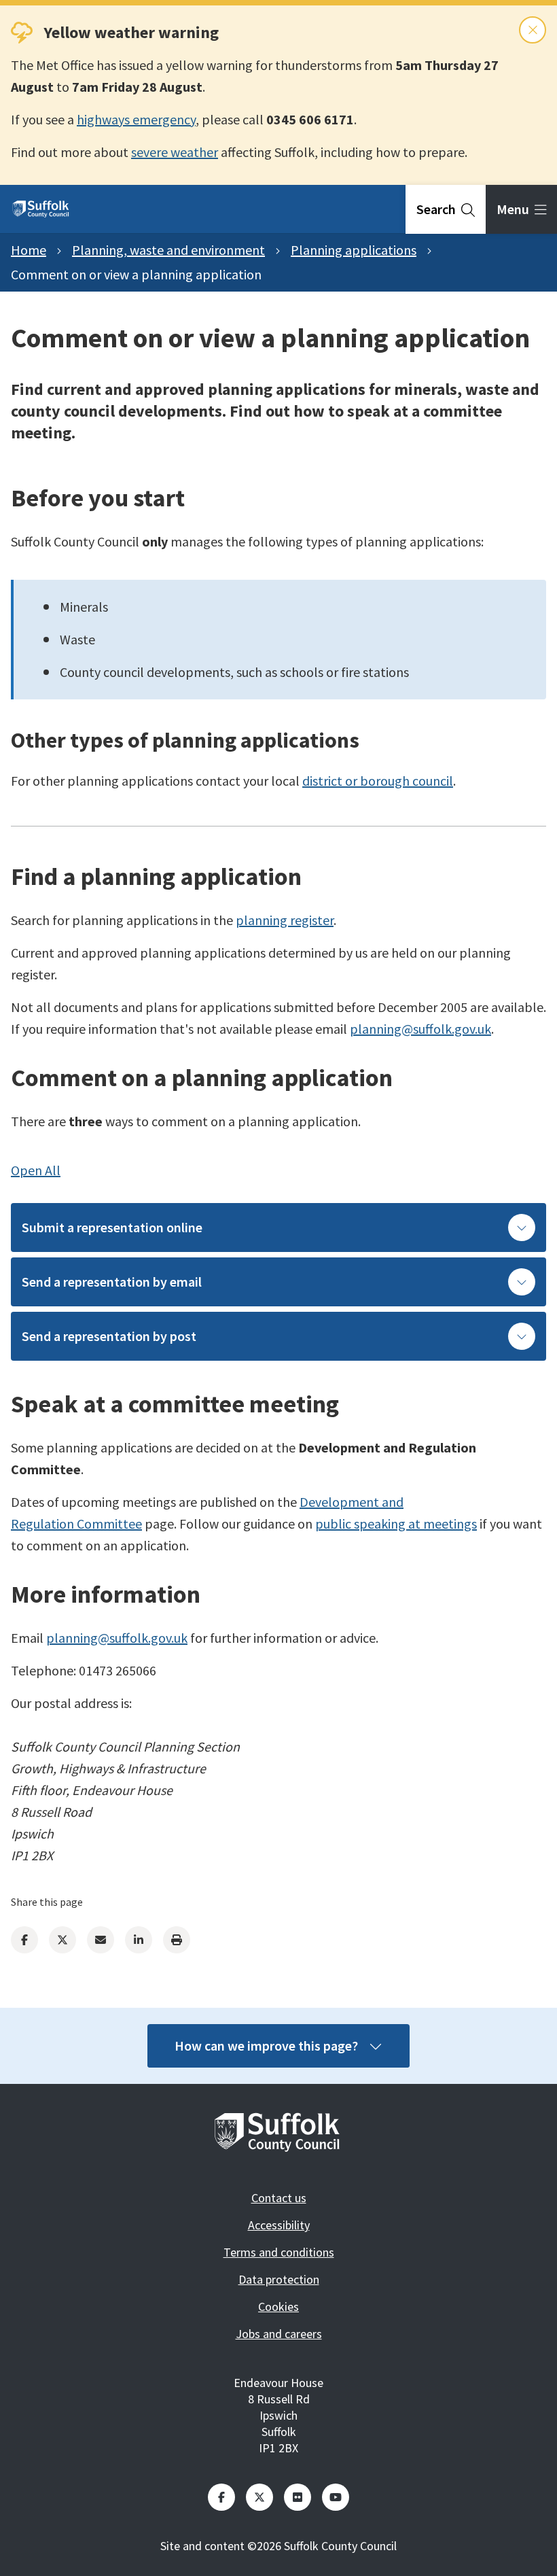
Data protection (279, 2279)
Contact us (279, 2198)
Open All (36, 1170)
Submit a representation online (112, 1227)
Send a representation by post (109, 1336)
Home (29, 250)
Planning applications (354, 250)
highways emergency (136, 119)
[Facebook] (24, 1940)
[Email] (101, 1940)
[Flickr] (298, 2497)
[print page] (177, 1940)
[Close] (533, 30)
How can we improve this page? (266, 2046)
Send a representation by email (112, 1282)
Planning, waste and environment (168, 250)
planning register (285, 920)
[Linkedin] (139, 1940)
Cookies (278, 2307)
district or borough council (378, 781)
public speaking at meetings (396, 1524)
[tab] (446, 209)
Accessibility (279, 2225)
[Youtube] (336, 2497)
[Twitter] (62, 1940)
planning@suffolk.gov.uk (420, 1029)
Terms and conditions (279, 2252)
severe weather (175, 152)
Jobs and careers (279, 2334)
